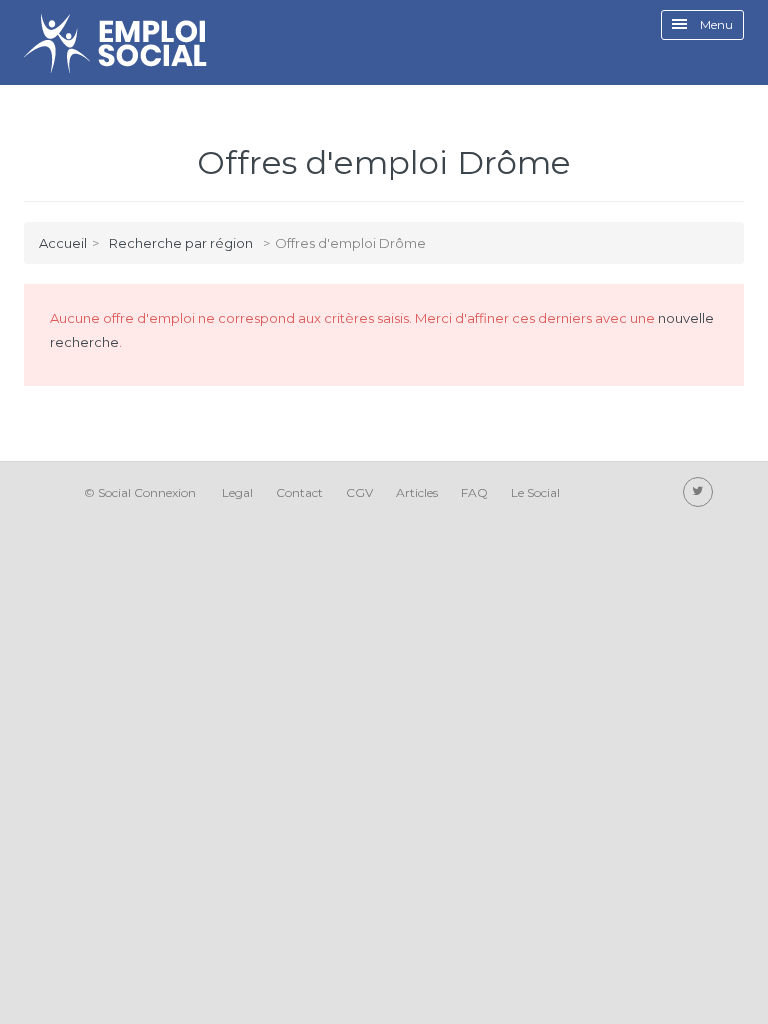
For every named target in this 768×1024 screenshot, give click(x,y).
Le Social (535, 492)
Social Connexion (147, 492)
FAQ (474, 492)
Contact (299, 492)
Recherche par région (181, 243)
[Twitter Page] (698, 492)
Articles (417, 492)
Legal (237, 492)
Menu (715, 24)
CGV (359, 492)
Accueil (63, 243)
